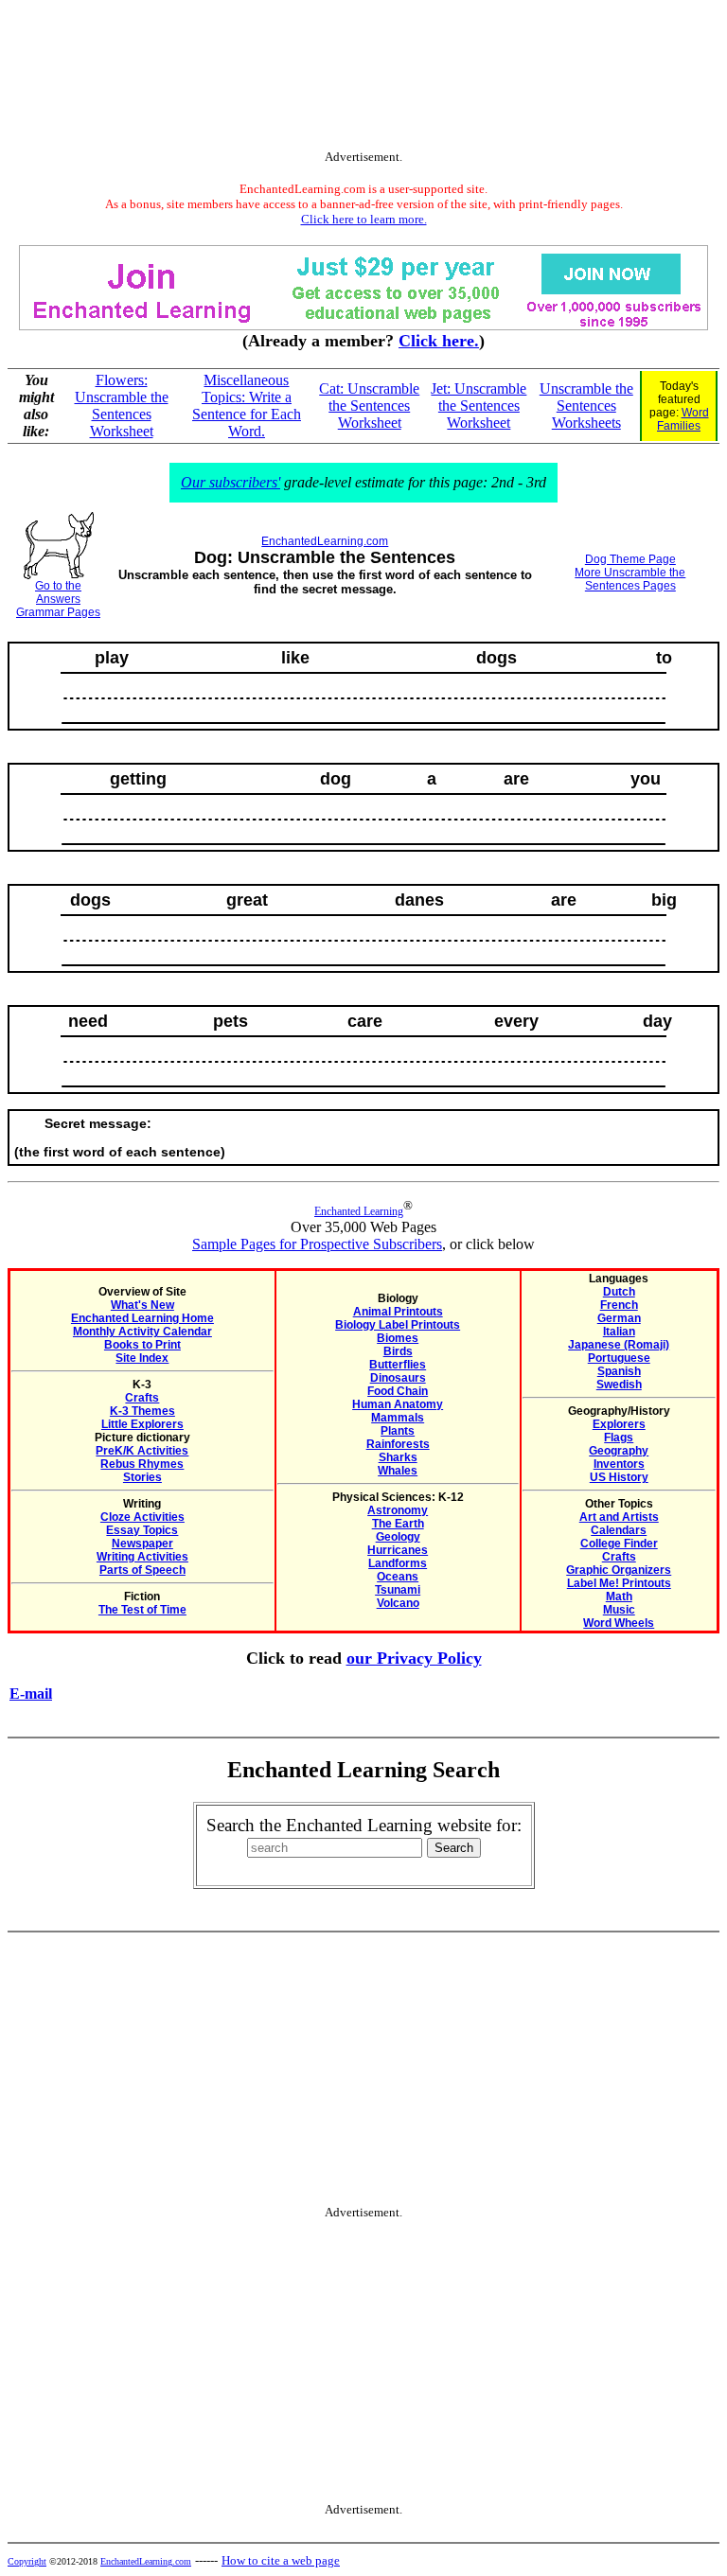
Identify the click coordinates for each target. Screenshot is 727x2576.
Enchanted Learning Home (142, 1318)
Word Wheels (619, 1623)
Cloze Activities (142, 1517)
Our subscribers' (231, 482)
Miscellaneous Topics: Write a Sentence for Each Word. (247, 406)
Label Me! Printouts (619, 1583)
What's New (142, 1305)
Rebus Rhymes (142, 1464)
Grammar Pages (58, 612)
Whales (398, 1471)
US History (619, 1477)
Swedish (619, 1385)
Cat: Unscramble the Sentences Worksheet (369, 406)
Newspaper (142, 1544)
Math (619, 1597)
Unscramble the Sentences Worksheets (586, 406)
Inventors (619, 1464)
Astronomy (398, 1510)
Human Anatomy (398, 1404)
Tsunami (398, 1590)
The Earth (398, 1524)
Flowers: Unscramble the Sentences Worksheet (122, 406)
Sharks (398, 1457)
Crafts (142, 1398)
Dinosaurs (398, 1378)
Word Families (683, 419)
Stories (142, 1477)
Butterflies (398, 1365)
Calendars (619, 1530)
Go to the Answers (58, 592)
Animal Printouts (398, 1312)
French (619, 1305)
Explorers (619, 1424)
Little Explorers (142, 1424)
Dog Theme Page (630, 559)
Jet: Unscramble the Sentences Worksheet (479, 406)
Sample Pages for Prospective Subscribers (317, 1244)
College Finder (619, 1544)
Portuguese (619, 1358)
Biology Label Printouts (398, 1325)
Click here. (439, 341)
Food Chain (398, 1391)
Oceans (398, 1577)
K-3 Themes (142, 1411)
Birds (398, 1351)
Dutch (619, 1292)
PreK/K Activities (142, 1451)
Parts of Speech (142, 1570)
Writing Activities (142, 1557)
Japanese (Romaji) (619, 1345)
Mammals (398, 1418)
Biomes (398, 1338)
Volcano (398, 1603)
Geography (619, 1451)
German (619, 1318)
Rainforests (398, 1444)
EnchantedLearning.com (325, 541)
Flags (619, 1438)
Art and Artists (619, 1517)
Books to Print (142, 1345)
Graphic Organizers (619, 1570)
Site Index (142, 1358)
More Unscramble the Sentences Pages (630, 579)
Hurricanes (398, 1550)
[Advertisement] (363, 79)
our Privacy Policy (414, 1658)
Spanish (619, 1371)
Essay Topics (142, 1530)
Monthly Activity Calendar (142, 1332)
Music (619, 1610)
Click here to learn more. (364, 219)
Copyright (27, 2561)
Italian (619, 1332)
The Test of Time (142, 1610)
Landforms (398, 1563)
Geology (398, 1537)
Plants (398, 1431)
